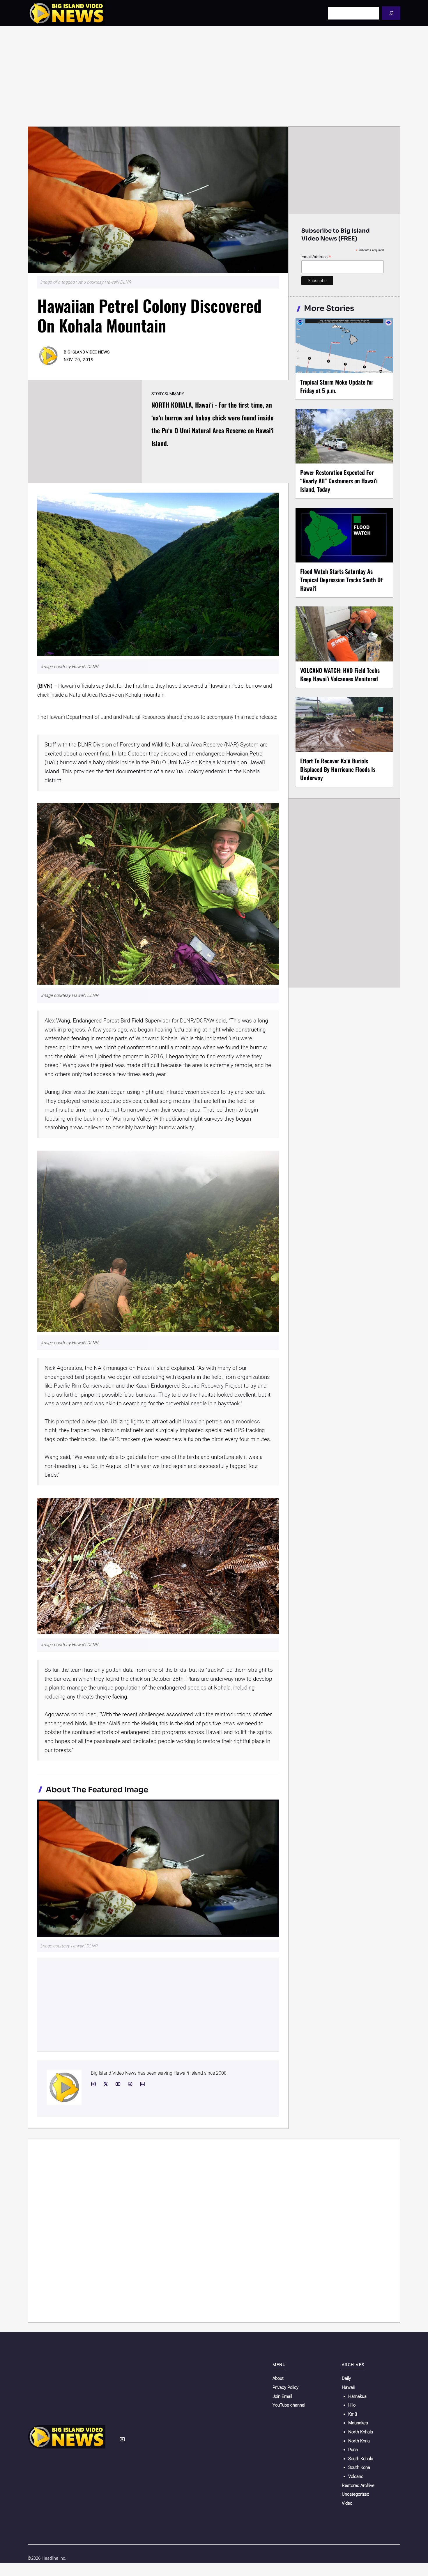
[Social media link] (93, 2084)
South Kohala (361, 2459)
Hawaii (348, 2387)
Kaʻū (353, 2414)
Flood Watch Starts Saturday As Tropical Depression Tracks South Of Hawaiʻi (341, 580)
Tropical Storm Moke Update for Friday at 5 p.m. (337, 386)
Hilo (352, 2405)
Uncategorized (356, 2494)
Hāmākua (357, 2396)
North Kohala (361, 2432)
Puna (353, 2450)
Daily (346, 2378)
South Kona (359, 2467)
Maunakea (358, 2423)
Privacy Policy (285, 2387)
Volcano (356, 2476)
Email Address (316, 257)
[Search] (391, 13)
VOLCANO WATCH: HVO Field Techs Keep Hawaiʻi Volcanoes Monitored (340, 674)
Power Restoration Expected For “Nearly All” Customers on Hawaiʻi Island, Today (339, 481)
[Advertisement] (214, 76)
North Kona (359, 2441)
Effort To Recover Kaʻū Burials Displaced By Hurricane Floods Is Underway (338, 769)
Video (347, 2503)
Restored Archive (358, 2485)
